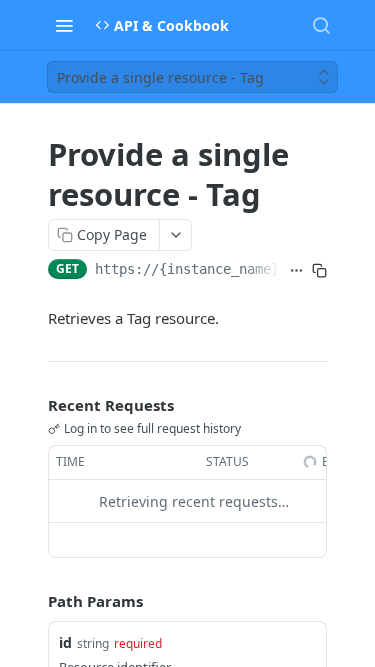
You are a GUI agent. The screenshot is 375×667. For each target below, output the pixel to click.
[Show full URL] (296, 271)
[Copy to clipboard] (319, 271)
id (65, 642)
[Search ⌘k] (321, 25)
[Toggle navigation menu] (64, 25)
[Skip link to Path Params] (34, 602)
